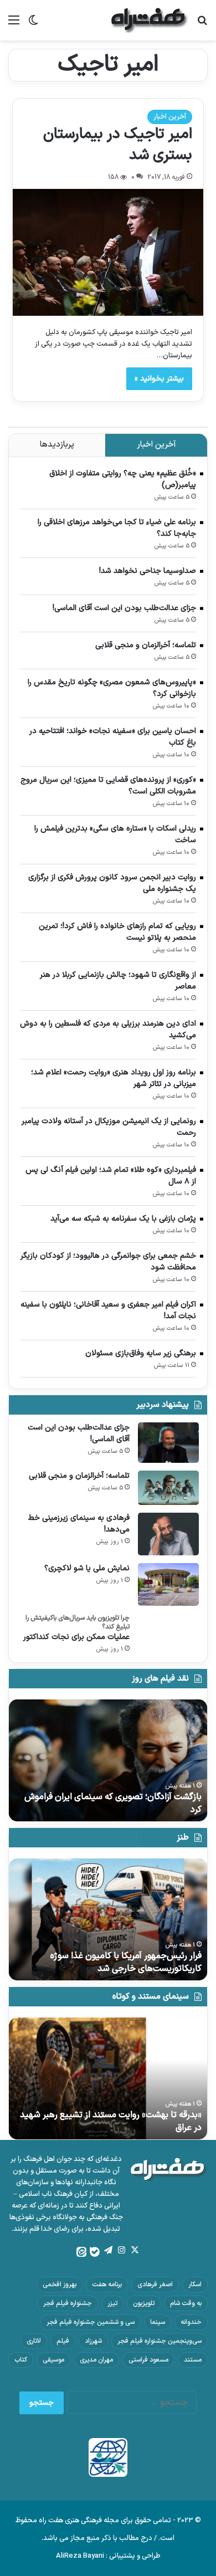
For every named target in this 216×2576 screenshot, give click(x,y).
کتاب (21, 2360)
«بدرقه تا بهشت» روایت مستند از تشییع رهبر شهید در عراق (111, 2121)
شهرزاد (93, 2341)
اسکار (195, 2285)
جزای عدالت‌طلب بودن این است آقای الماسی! (124, 608)
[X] (135, 2250)
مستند (193, 2360)
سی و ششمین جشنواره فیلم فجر (91, 2322)
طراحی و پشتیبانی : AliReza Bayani (108, 2556)
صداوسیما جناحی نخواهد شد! (148, 571)
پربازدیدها (57, 445)
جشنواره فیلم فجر (68, 2303)
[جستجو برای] (202, 25)
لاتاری (34, 2341)
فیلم (63, 2341)
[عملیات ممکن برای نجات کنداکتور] (168, 1628)
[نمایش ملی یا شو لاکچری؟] (168, 1584)
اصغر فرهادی (155, 2285)
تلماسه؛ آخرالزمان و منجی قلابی (146, 645)
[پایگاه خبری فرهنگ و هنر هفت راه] (150, 20)
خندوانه (191, 2322)
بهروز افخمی (60, 2285)
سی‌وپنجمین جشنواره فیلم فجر (160, 2341)
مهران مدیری (96, 2360)
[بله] (95, 2252)
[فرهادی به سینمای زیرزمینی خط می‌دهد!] (168, 1534)
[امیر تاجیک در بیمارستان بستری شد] (108, 252)
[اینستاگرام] (121, 2250)
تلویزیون (144, 2303)
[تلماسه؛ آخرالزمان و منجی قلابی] (168, 1488)
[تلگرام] (108, 2250)
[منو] (14, 25)
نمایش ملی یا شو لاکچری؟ (87, 1568)
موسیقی (53, 2360)
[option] (108, 1760)
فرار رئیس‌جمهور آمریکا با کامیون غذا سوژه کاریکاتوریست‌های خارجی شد (126, 1962)
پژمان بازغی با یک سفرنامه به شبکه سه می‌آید (123, 1219)
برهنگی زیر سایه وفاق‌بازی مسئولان (141, 1353)
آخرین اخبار (170, 117)
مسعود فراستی (148, 2360)
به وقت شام (186, 2303)
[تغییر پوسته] (33, 25)
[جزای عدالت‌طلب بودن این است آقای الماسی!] (168, 1443)
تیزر (112, 2303)
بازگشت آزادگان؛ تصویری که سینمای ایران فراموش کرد (113, 1803)
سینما (158, 2322)
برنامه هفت (107, 2285)
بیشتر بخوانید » (159, 379)
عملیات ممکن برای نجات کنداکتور (76, 1637)
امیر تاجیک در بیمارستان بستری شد (118, 145)
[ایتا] (81, 2252)
